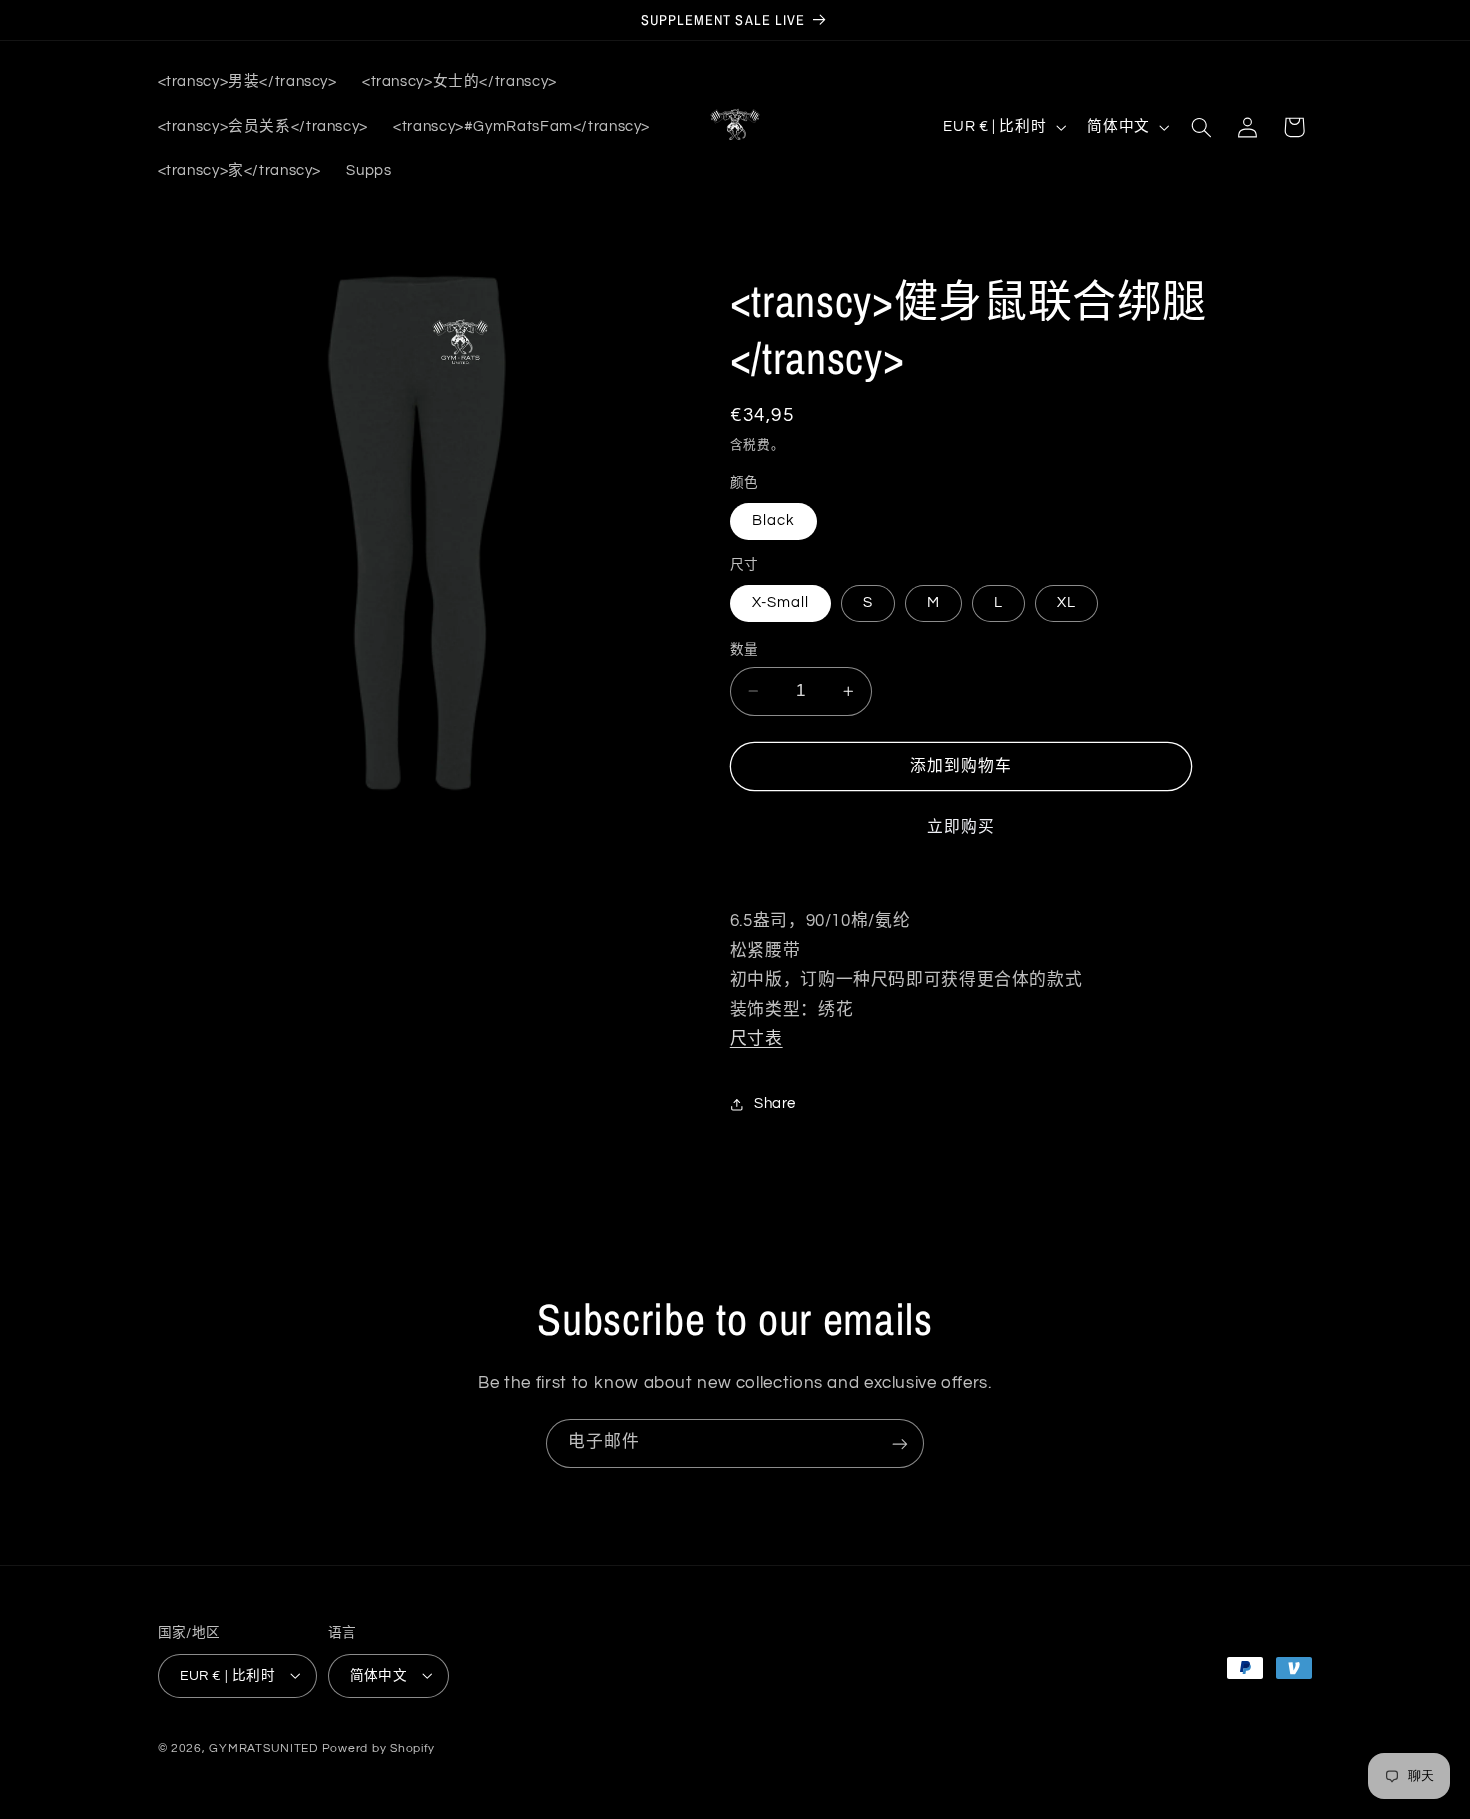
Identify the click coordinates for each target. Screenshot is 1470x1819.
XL (1066, 602)
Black (773, 520)
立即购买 (961, 827)
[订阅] (900, 1443)
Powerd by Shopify (379, 1747)
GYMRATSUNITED (263, 1747)
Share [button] (775, 1103)
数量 (744, 650)
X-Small (780, 602)
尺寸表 (756, 1039)
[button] (1201, 127)
